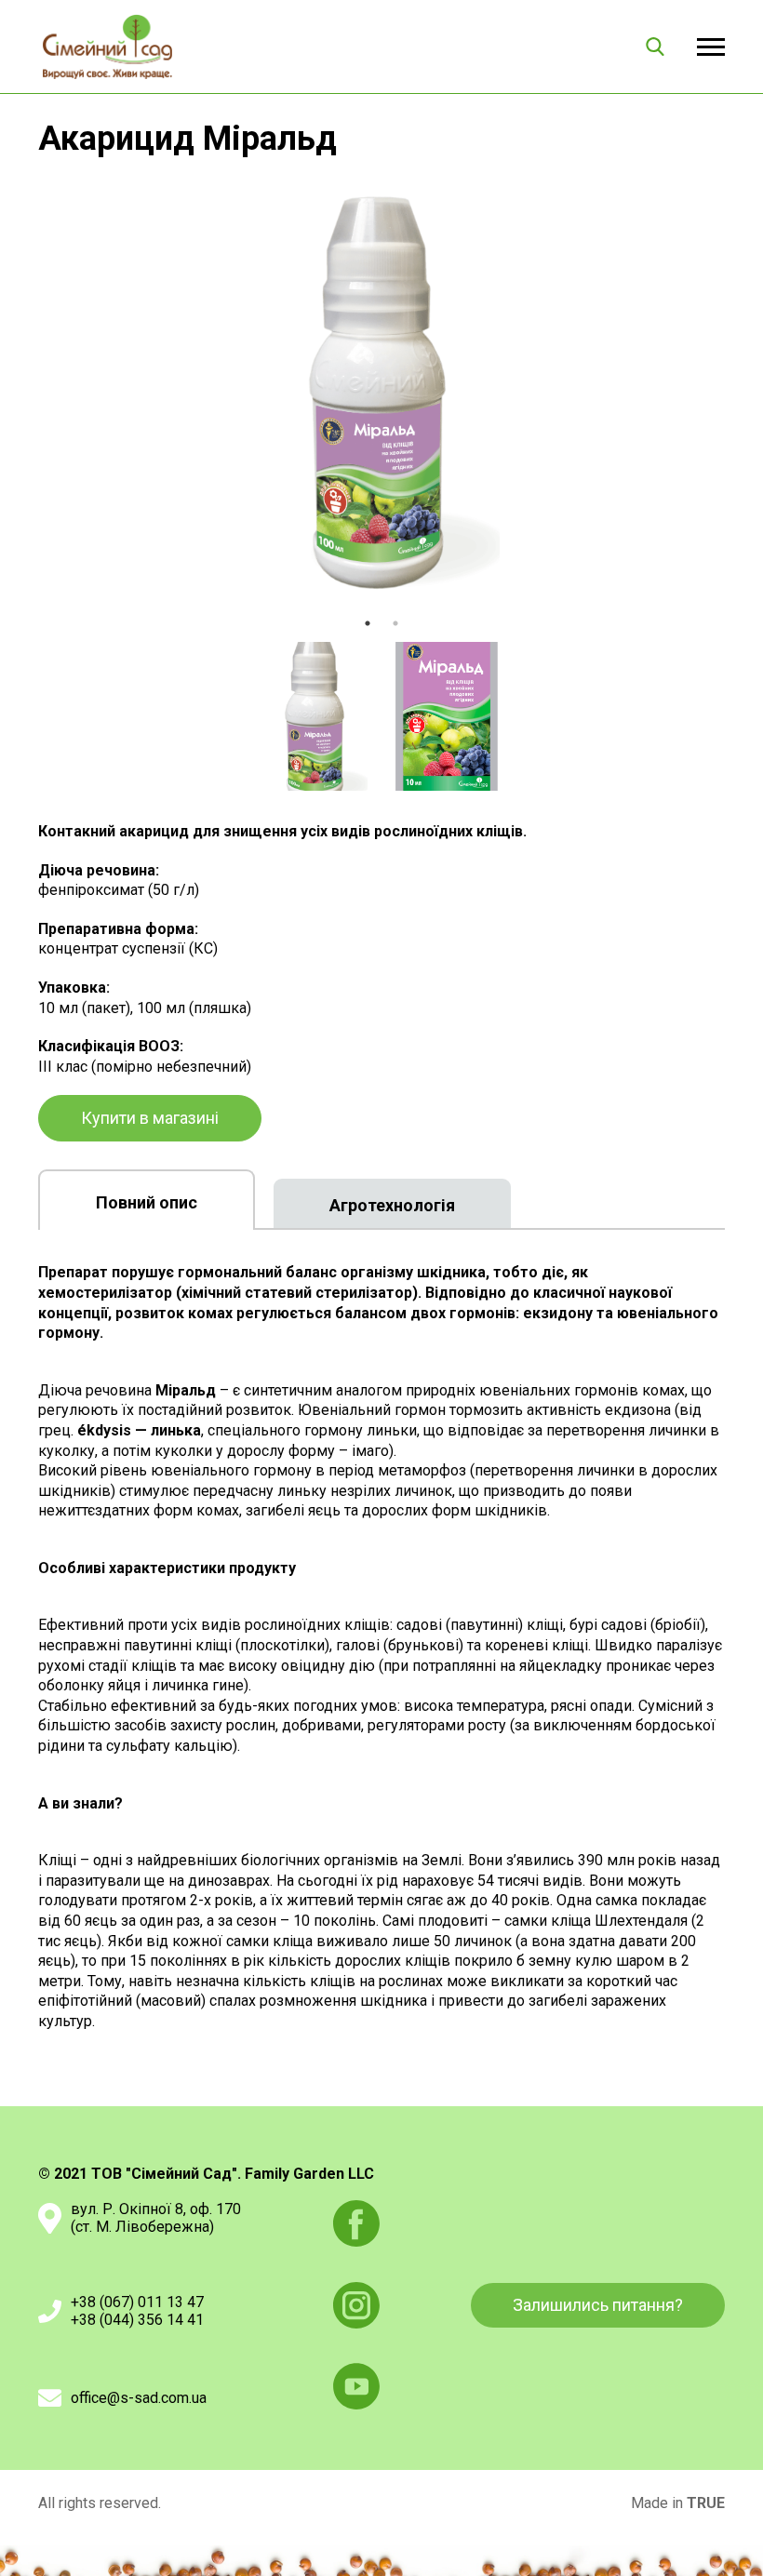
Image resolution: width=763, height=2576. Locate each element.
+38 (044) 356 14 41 (137, 2320)
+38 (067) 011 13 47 (137, 2302)
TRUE (706, 2503)
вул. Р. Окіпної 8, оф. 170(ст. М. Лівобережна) (156, 2218)
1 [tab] (368, 623)
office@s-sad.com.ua (139, 2398)
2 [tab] (395, 623)
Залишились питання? (598, 2305)
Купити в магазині (150, 1118)
